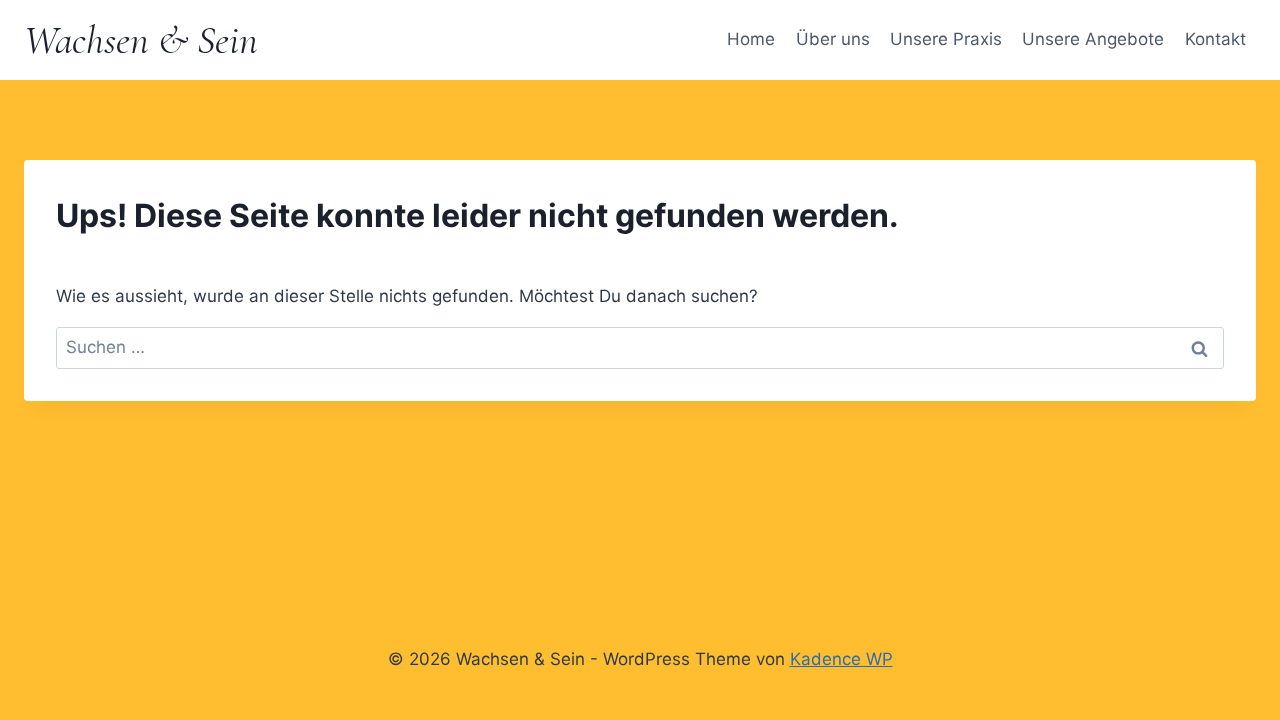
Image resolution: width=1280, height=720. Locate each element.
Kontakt (1215, 39)
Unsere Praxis (946, 39)
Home (751, 39)
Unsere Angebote (1093, 39)
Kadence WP (841, 659)
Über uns (833, 39)
